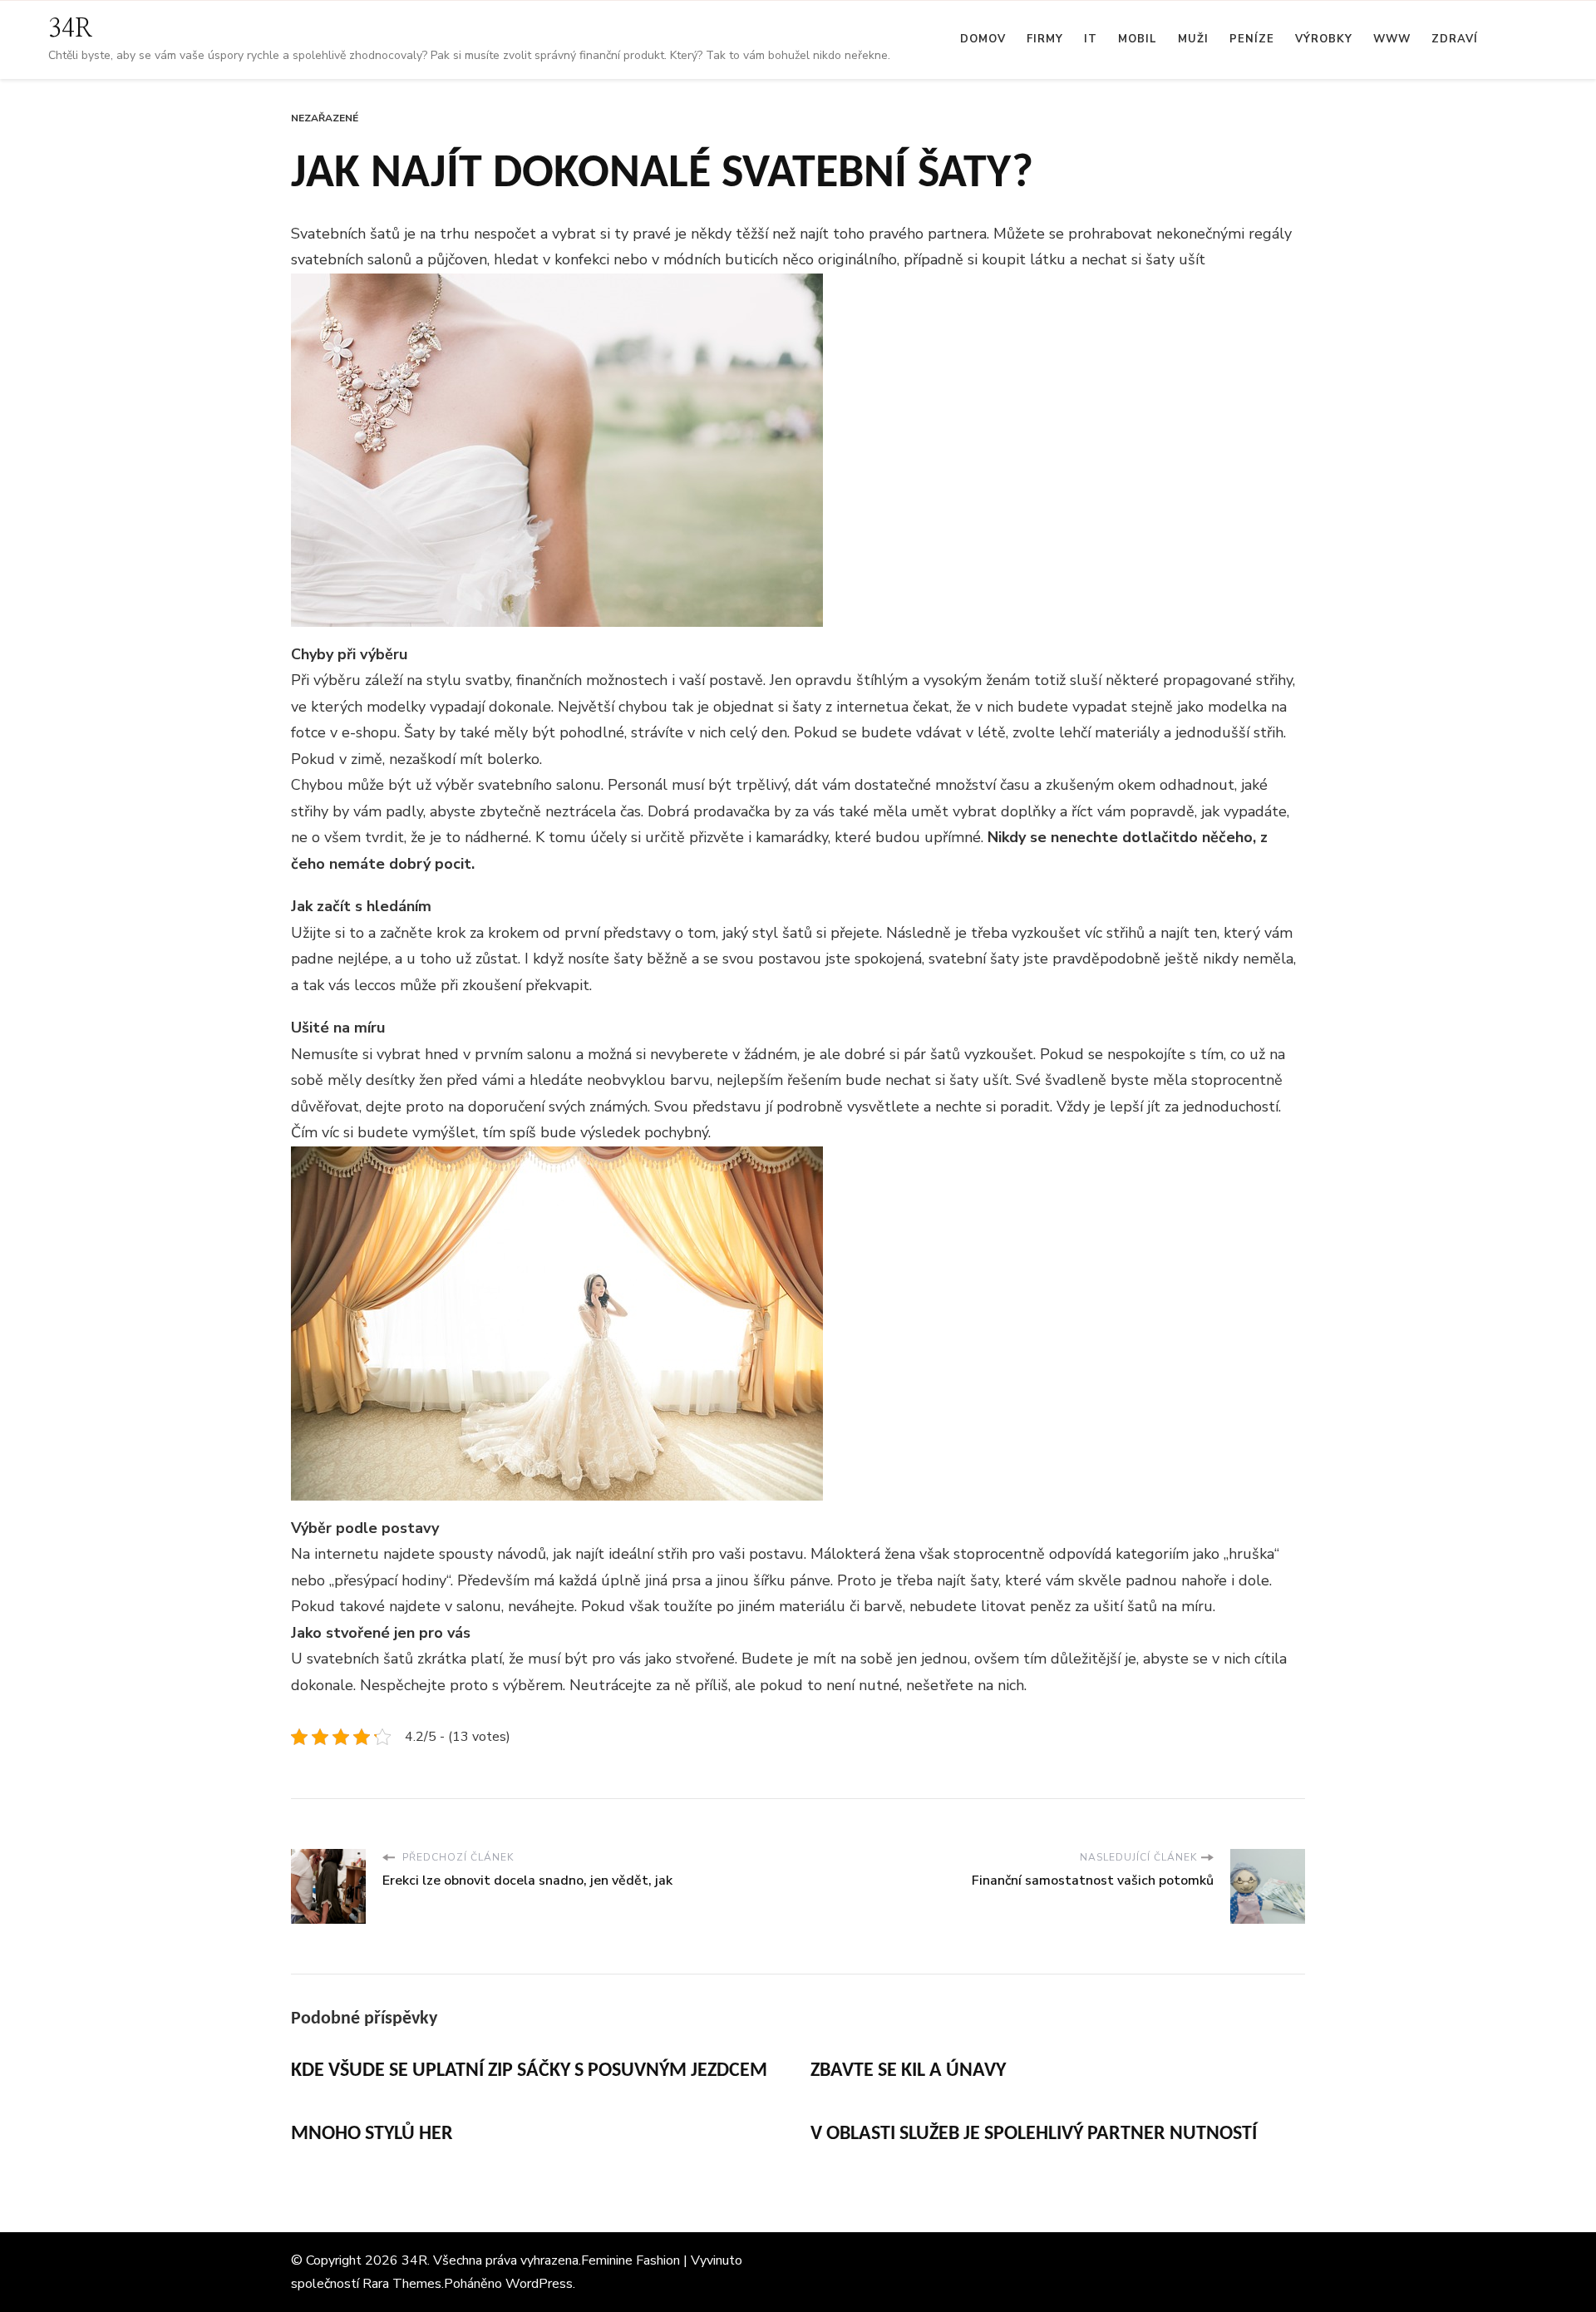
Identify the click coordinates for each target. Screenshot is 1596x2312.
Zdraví (1455, 39)
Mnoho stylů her (372, 2134)
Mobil (1138, 39)
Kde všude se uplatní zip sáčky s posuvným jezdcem (529, 2071)
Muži (1193, 39)
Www (1392, 39)
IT (1091, 39)
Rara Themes (402, 2284)
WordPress (539, 2284)
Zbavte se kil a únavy (908, 2071)
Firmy (1045, 39)
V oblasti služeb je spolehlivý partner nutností (1034, 2134)
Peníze (1252, 39)
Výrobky (1324, 39)
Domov (983, 39)
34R (71, 29)
